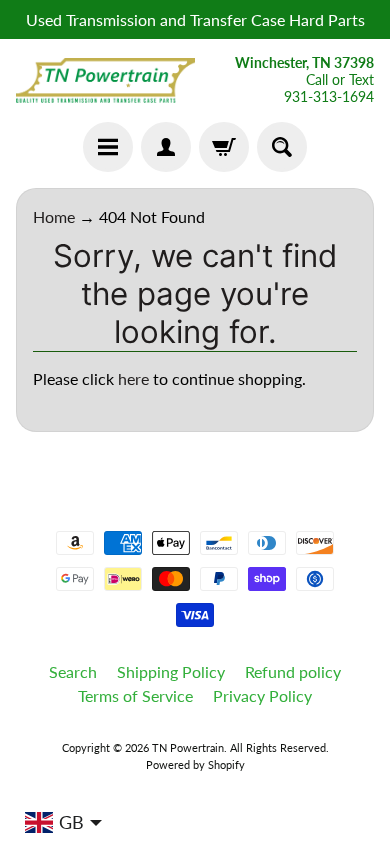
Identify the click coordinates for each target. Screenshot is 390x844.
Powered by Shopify (195, 764)
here (133, 378)
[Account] (166, 147)
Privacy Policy (262, 695)
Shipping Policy (171, 671)
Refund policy (293, 671)
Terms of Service (135, 695)
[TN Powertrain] (105, 80)
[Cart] (224, 147)
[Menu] (108, 147)
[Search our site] (282, 147)
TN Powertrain (188, 747)
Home (54, 216)
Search (73, 671)
